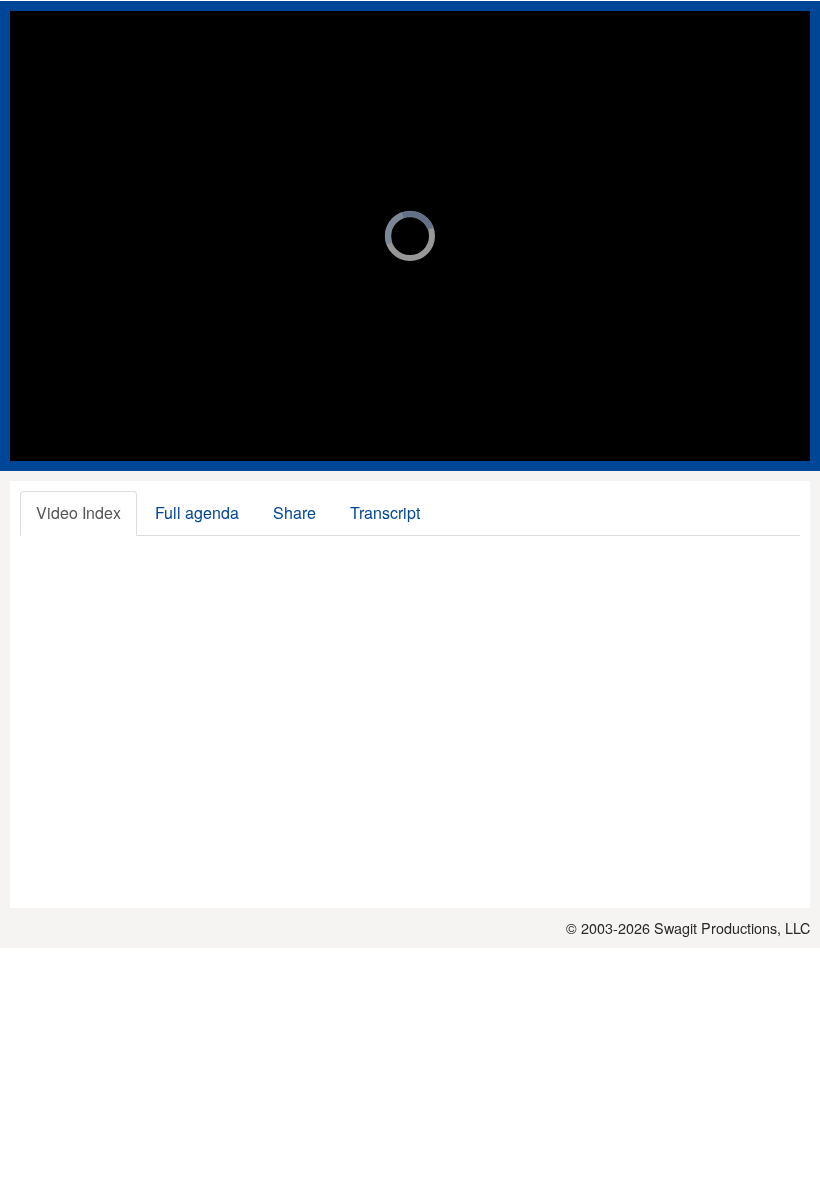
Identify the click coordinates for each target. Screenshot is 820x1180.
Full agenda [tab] (197, 512)
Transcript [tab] (385, 512)
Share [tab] (294, 512)
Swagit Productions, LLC (732, 927)
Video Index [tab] (78, 512)
